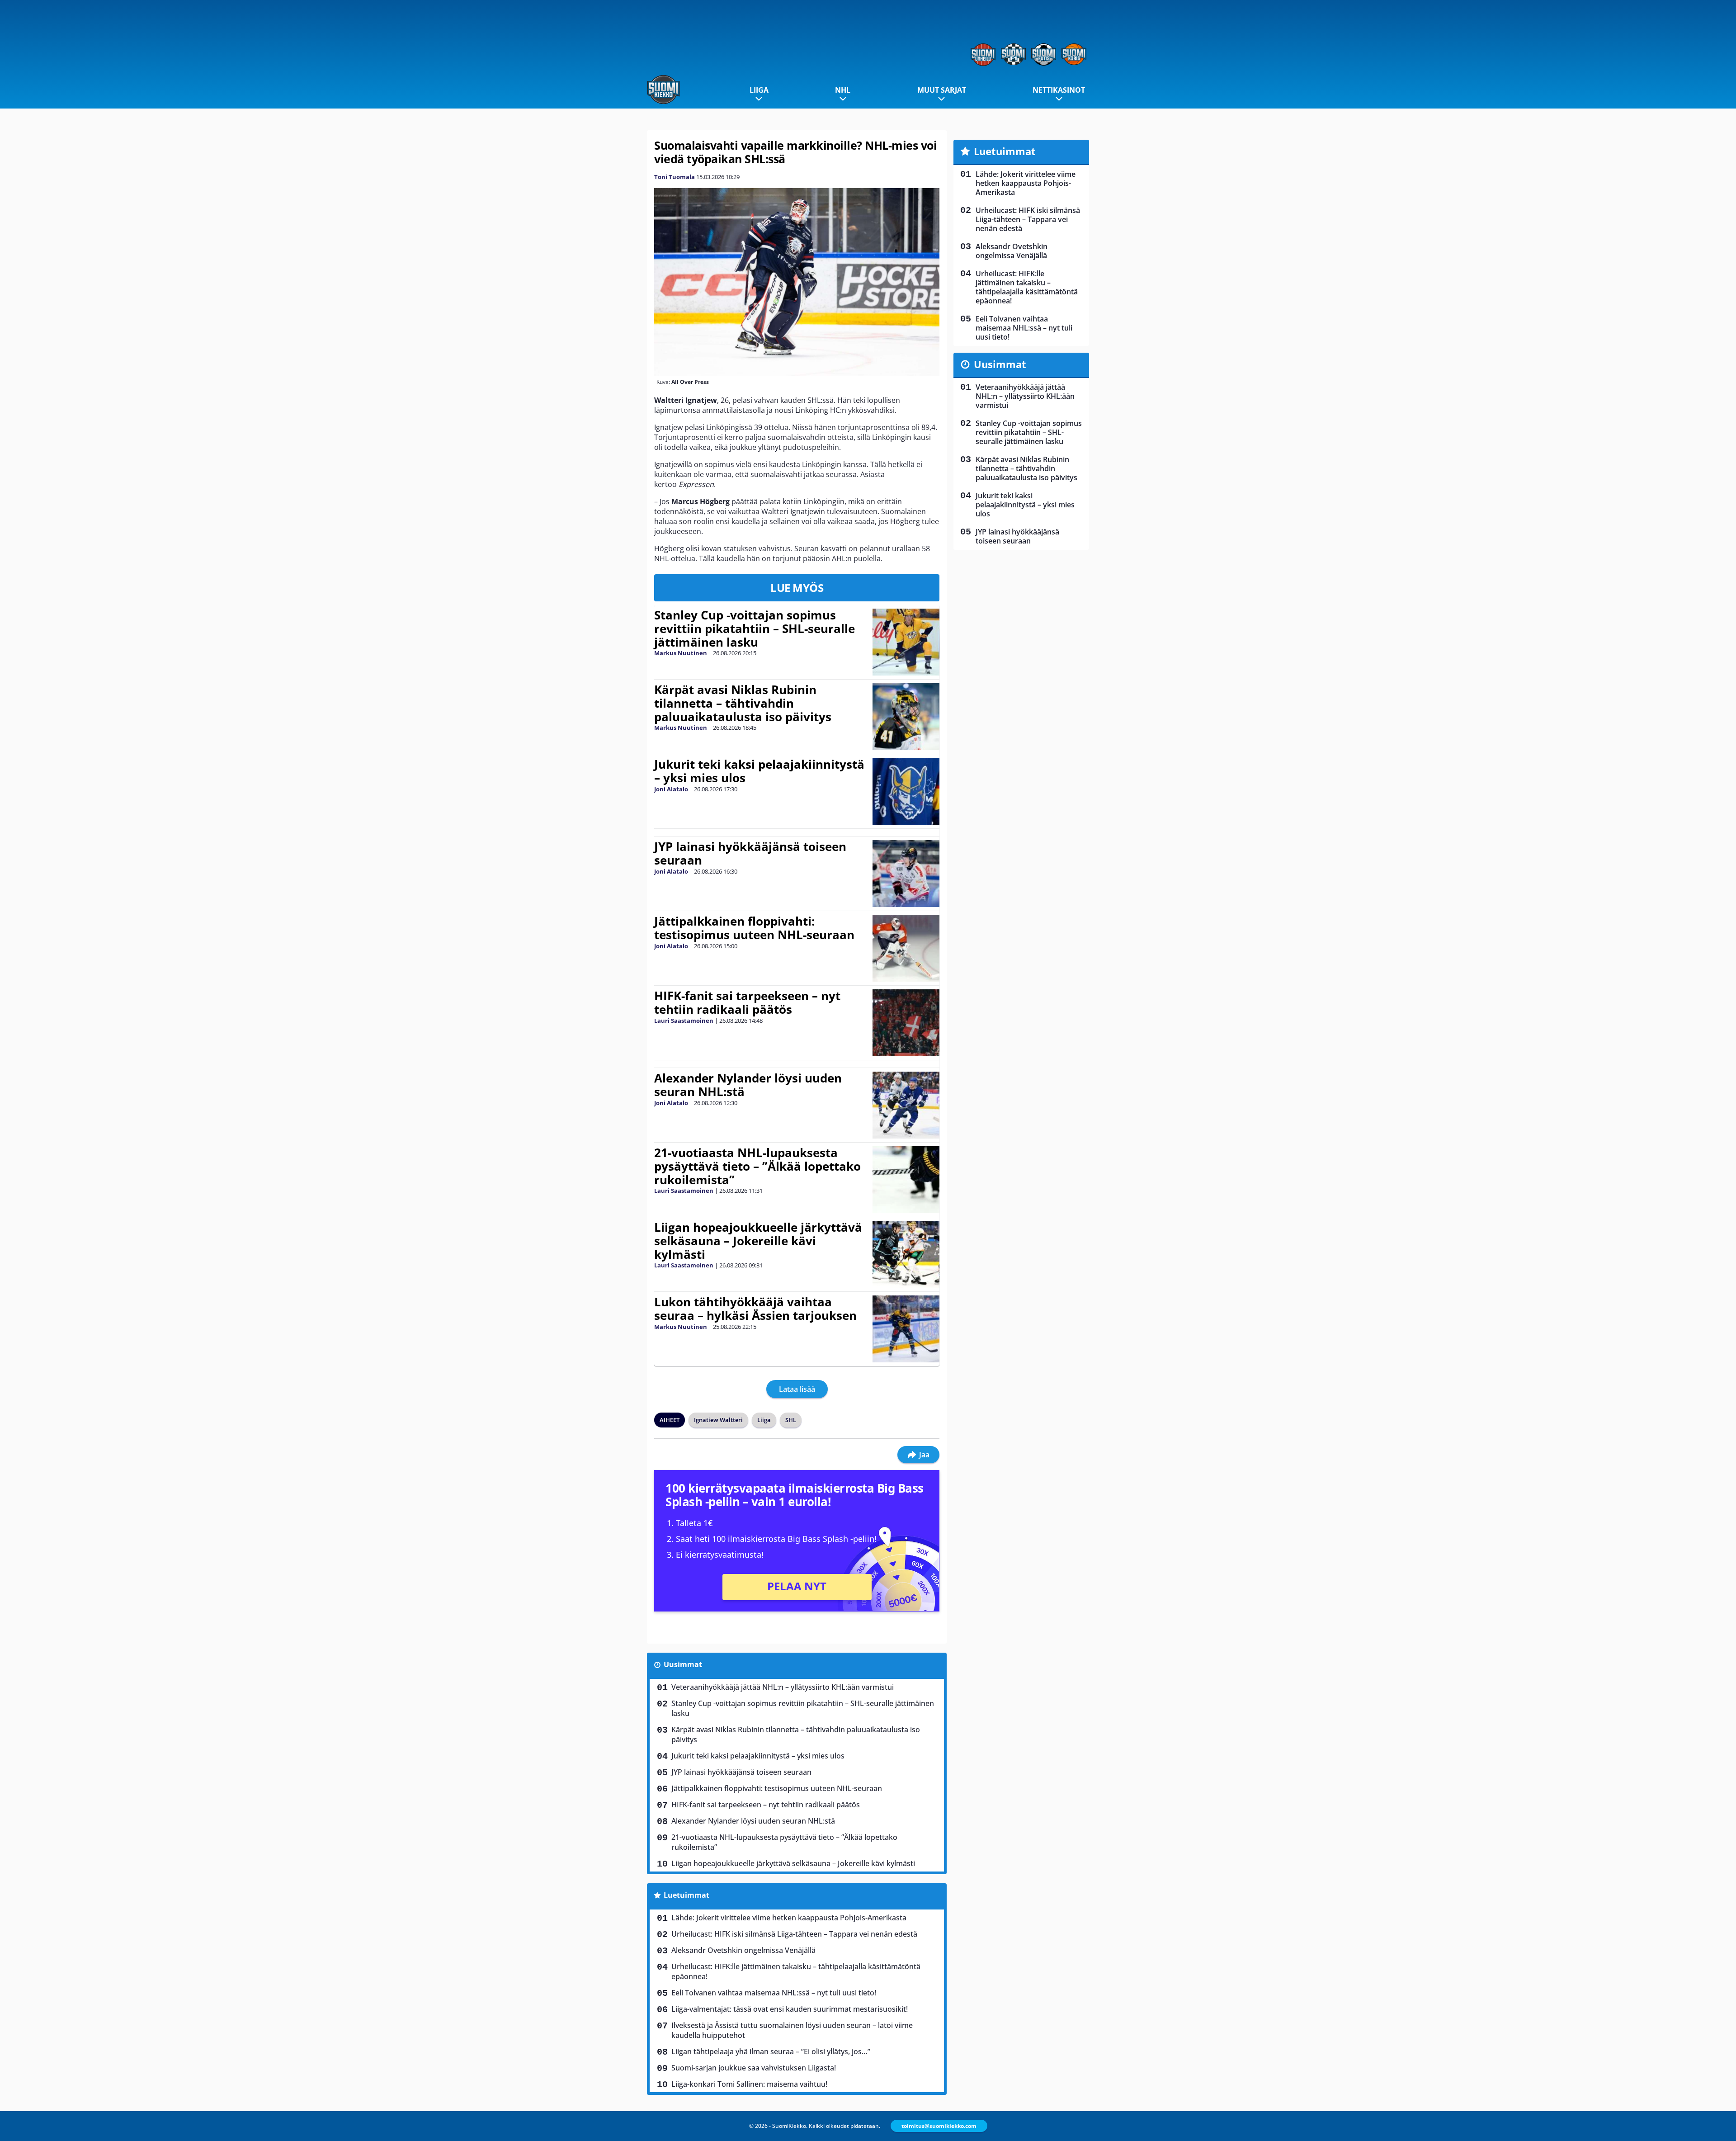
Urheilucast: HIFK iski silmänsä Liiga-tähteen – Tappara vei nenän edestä (794, 1934)
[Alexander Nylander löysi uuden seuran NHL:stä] (906, 1105)
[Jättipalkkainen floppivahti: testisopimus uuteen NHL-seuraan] (906, 948)
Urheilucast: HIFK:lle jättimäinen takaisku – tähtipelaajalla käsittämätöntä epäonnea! (796, 1971)
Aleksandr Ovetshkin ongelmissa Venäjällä (743, 1950)
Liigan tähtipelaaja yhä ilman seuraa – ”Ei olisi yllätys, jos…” (771, 2051)
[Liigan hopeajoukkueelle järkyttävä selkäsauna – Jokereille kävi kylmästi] (906, 1254)
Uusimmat (683, 1664)
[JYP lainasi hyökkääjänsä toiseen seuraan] (906, 874)
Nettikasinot (1059, 90)
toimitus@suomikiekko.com (939, 2126)
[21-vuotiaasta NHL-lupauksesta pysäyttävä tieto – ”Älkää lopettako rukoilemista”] (906, 1180)
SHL (791, 1420)
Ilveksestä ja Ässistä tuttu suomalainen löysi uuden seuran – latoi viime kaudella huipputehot (792, 2030)
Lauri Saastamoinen (684, 1021)
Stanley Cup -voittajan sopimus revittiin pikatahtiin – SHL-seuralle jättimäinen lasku (755, 629)
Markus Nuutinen (681, 653)
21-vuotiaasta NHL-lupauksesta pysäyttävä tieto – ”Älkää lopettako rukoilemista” (757, 1166)
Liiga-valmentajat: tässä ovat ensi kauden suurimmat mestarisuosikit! (790, 2009)
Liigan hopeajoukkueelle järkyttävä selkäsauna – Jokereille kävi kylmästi (758, 1241)
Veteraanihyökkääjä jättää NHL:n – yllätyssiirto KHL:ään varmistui (783, 1687)
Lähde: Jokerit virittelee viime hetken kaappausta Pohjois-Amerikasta (789, 1918)
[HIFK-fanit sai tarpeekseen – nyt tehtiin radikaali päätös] (906, 1023)
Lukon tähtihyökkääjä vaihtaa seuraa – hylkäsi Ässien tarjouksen (755, 1309)
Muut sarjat (942, 90)
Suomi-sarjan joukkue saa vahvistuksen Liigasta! (754, 2068)
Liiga (759, 90)
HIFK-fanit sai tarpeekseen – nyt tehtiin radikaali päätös (747, 1002)
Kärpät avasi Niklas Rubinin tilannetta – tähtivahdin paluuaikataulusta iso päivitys (743, 703)
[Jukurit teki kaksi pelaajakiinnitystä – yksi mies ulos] (906, 791)
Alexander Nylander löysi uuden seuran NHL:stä (748, 1085)
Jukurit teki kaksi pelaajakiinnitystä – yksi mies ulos (759, 771)
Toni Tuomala (675, 177)
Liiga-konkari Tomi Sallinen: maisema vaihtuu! (749, 2084)
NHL (843, 90)
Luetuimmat (686, 1895)
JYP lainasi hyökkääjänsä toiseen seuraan (750, 853)
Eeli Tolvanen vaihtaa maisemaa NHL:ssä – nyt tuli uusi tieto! (774, 1993)
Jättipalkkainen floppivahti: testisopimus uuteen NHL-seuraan (754, 928)
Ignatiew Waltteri (718, 1420)
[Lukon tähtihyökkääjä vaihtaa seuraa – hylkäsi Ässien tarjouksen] (906, 1329)
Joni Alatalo (671, 789)
